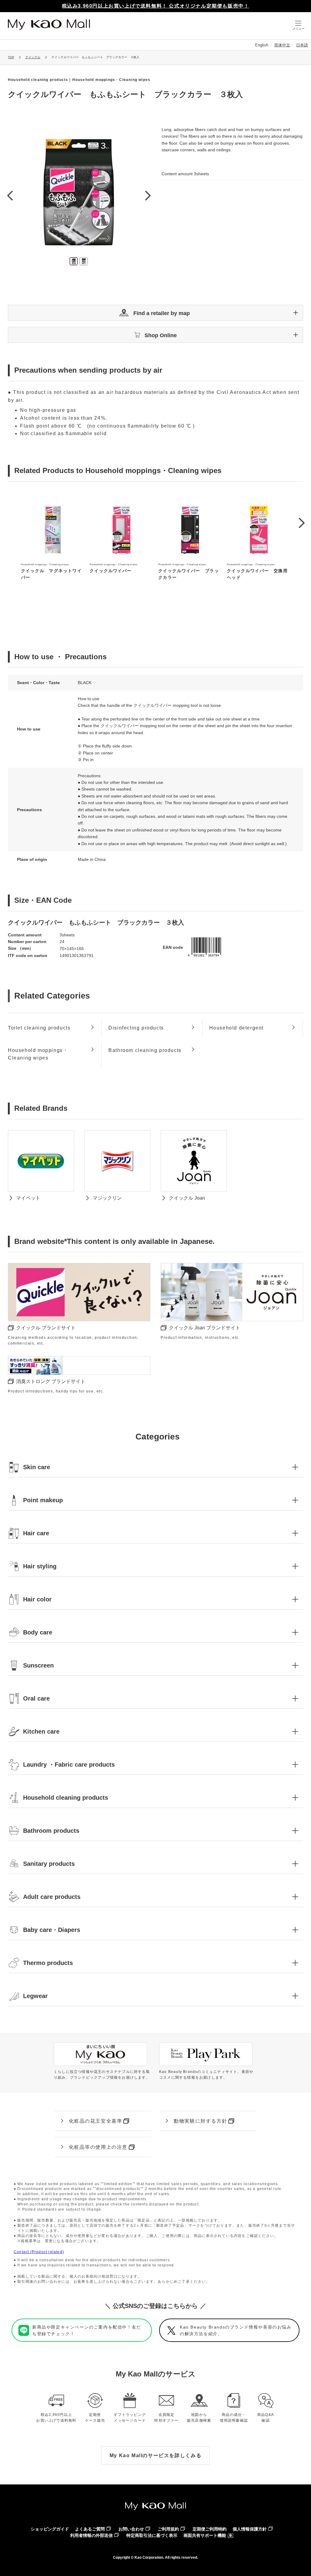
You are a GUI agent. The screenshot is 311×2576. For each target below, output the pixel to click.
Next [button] (148, 195)
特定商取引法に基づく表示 (152, 2535)
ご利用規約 (168, 2529)
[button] (155, 313)
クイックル (33, 57)
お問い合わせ (131, 2529)
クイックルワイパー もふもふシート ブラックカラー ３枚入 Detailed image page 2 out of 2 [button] (84, 261)
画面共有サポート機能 (205, 2535)
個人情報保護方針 (250, 2529)
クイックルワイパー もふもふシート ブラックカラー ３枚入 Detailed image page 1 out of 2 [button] (74, 261)
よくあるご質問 (90, 2529)
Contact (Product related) (39, 2252)
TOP (11, 57)
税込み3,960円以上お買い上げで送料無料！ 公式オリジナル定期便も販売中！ (156, 6)
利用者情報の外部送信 (91, 2535)
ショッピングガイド (50, 2529)
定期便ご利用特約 (210, 2529)
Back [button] (10, 195)
